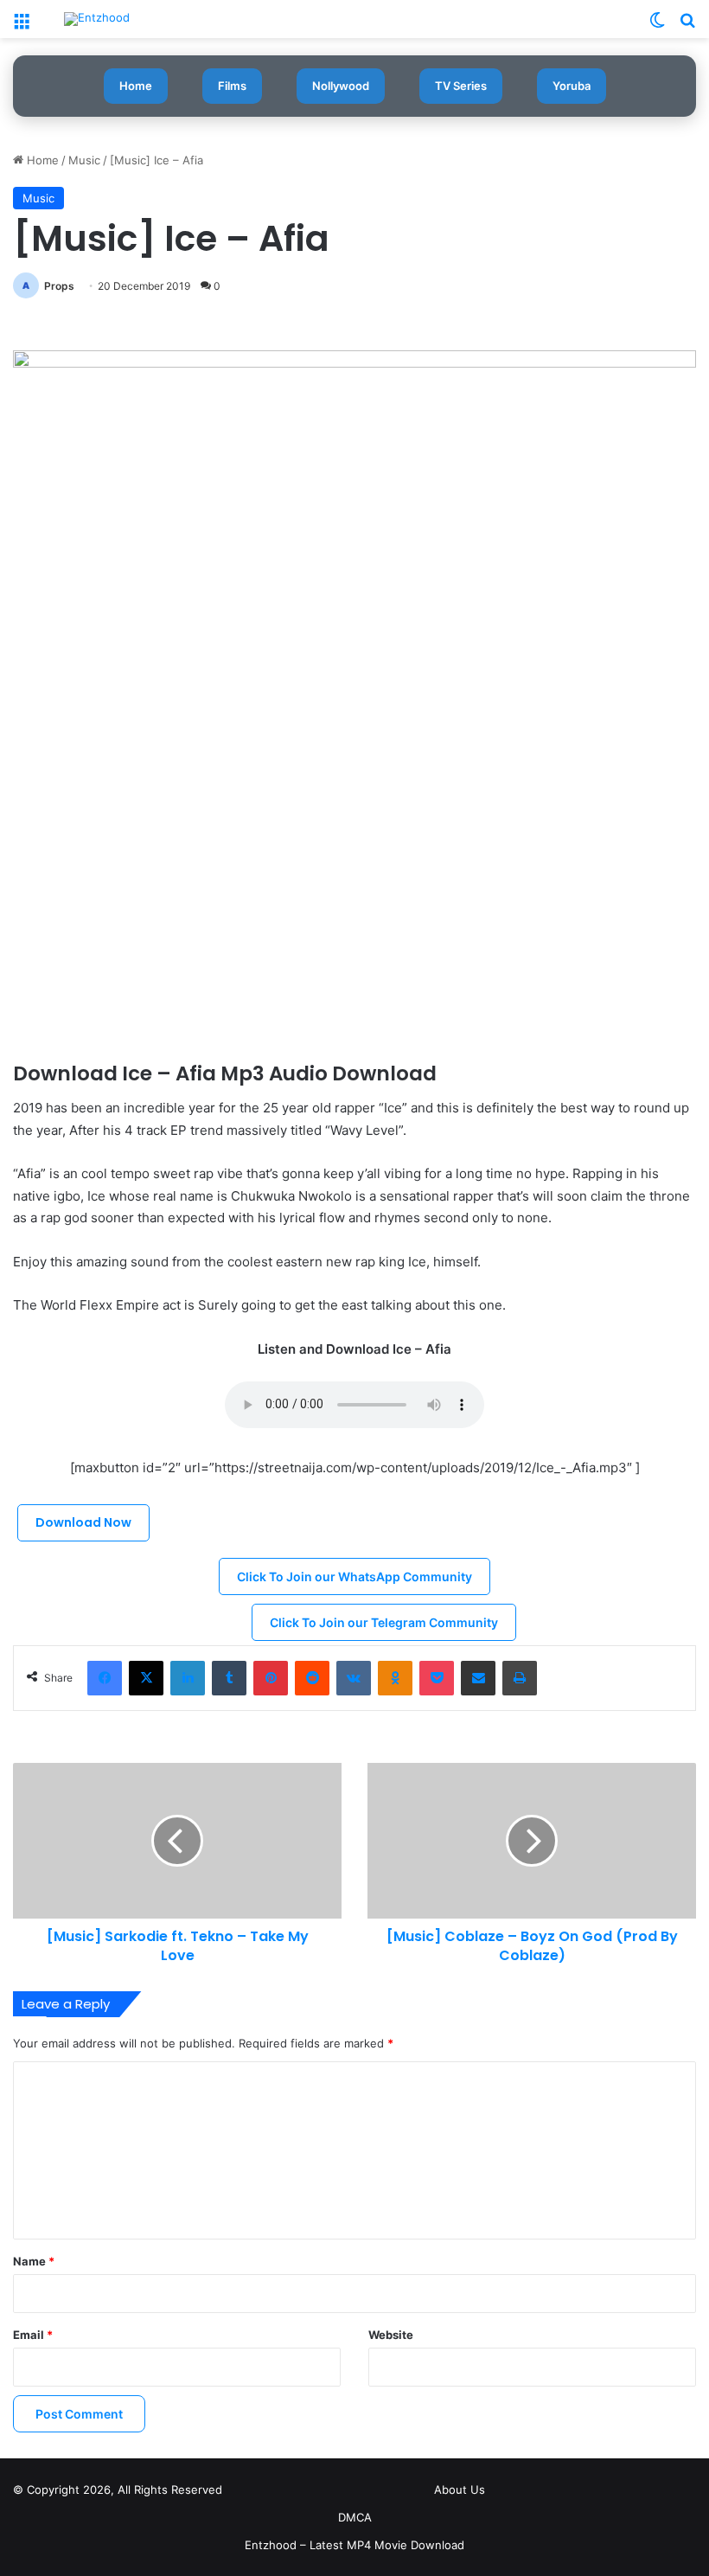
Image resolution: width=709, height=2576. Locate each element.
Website (391, 2335)
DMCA (355, 2517)
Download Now (83, 1522)
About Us (460, 2489)
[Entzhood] (97, 19)
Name (34, 2261)
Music (84, 160)
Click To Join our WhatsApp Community (354, 1576)
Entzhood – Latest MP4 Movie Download (354, 2545)
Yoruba (572, 86)
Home (136, 86)
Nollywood (341, 86)
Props (59, 286)
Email (33, 2335)
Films (232, 86)
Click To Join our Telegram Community (384, 1622)
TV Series (461, 86)
